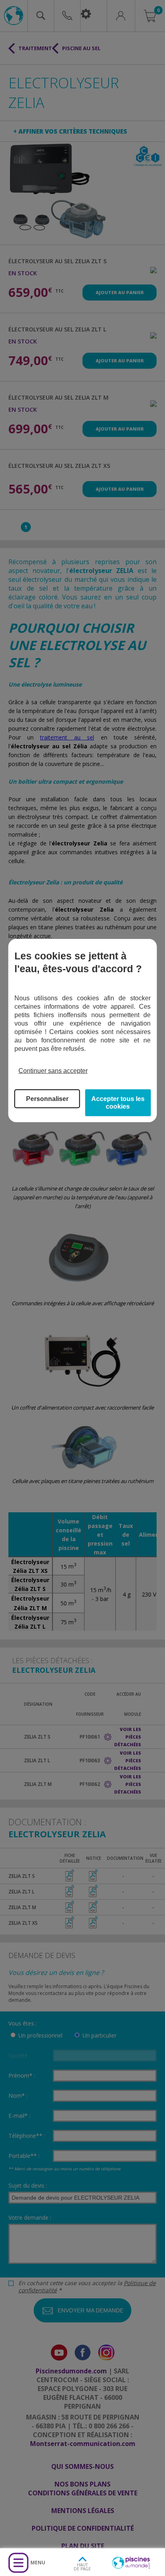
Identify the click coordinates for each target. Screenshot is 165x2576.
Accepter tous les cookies (118, 1103)
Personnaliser (47, 1099)
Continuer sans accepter (53, 1071)
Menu (38, 2563)
